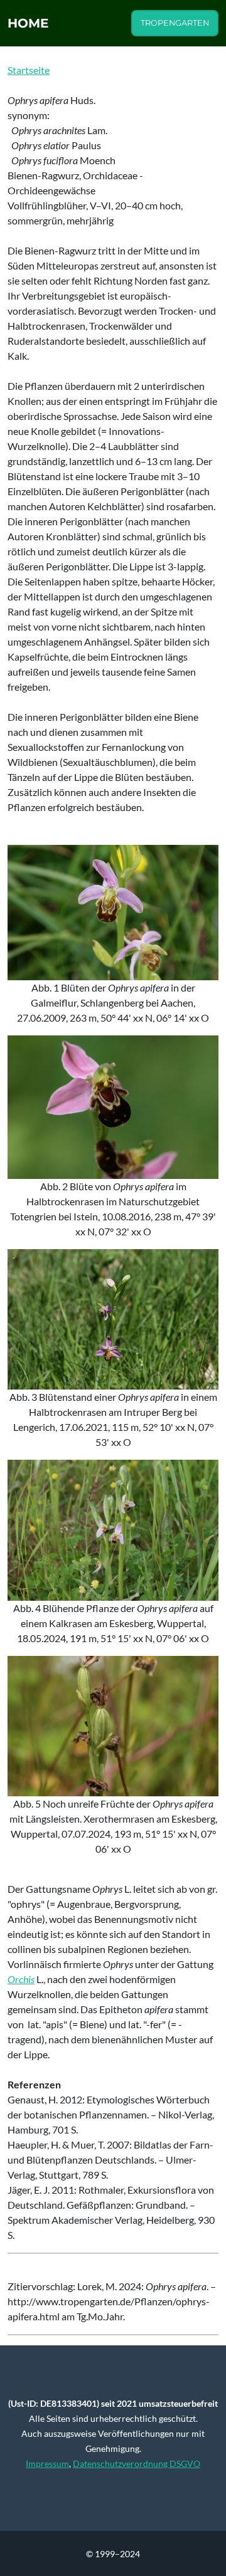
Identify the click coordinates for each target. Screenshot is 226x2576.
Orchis (21, 1979)
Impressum (47, 2463)
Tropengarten (175, 23)
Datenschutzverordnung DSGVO (137, 2463)
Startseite (29, 70)
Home (28, 23)
